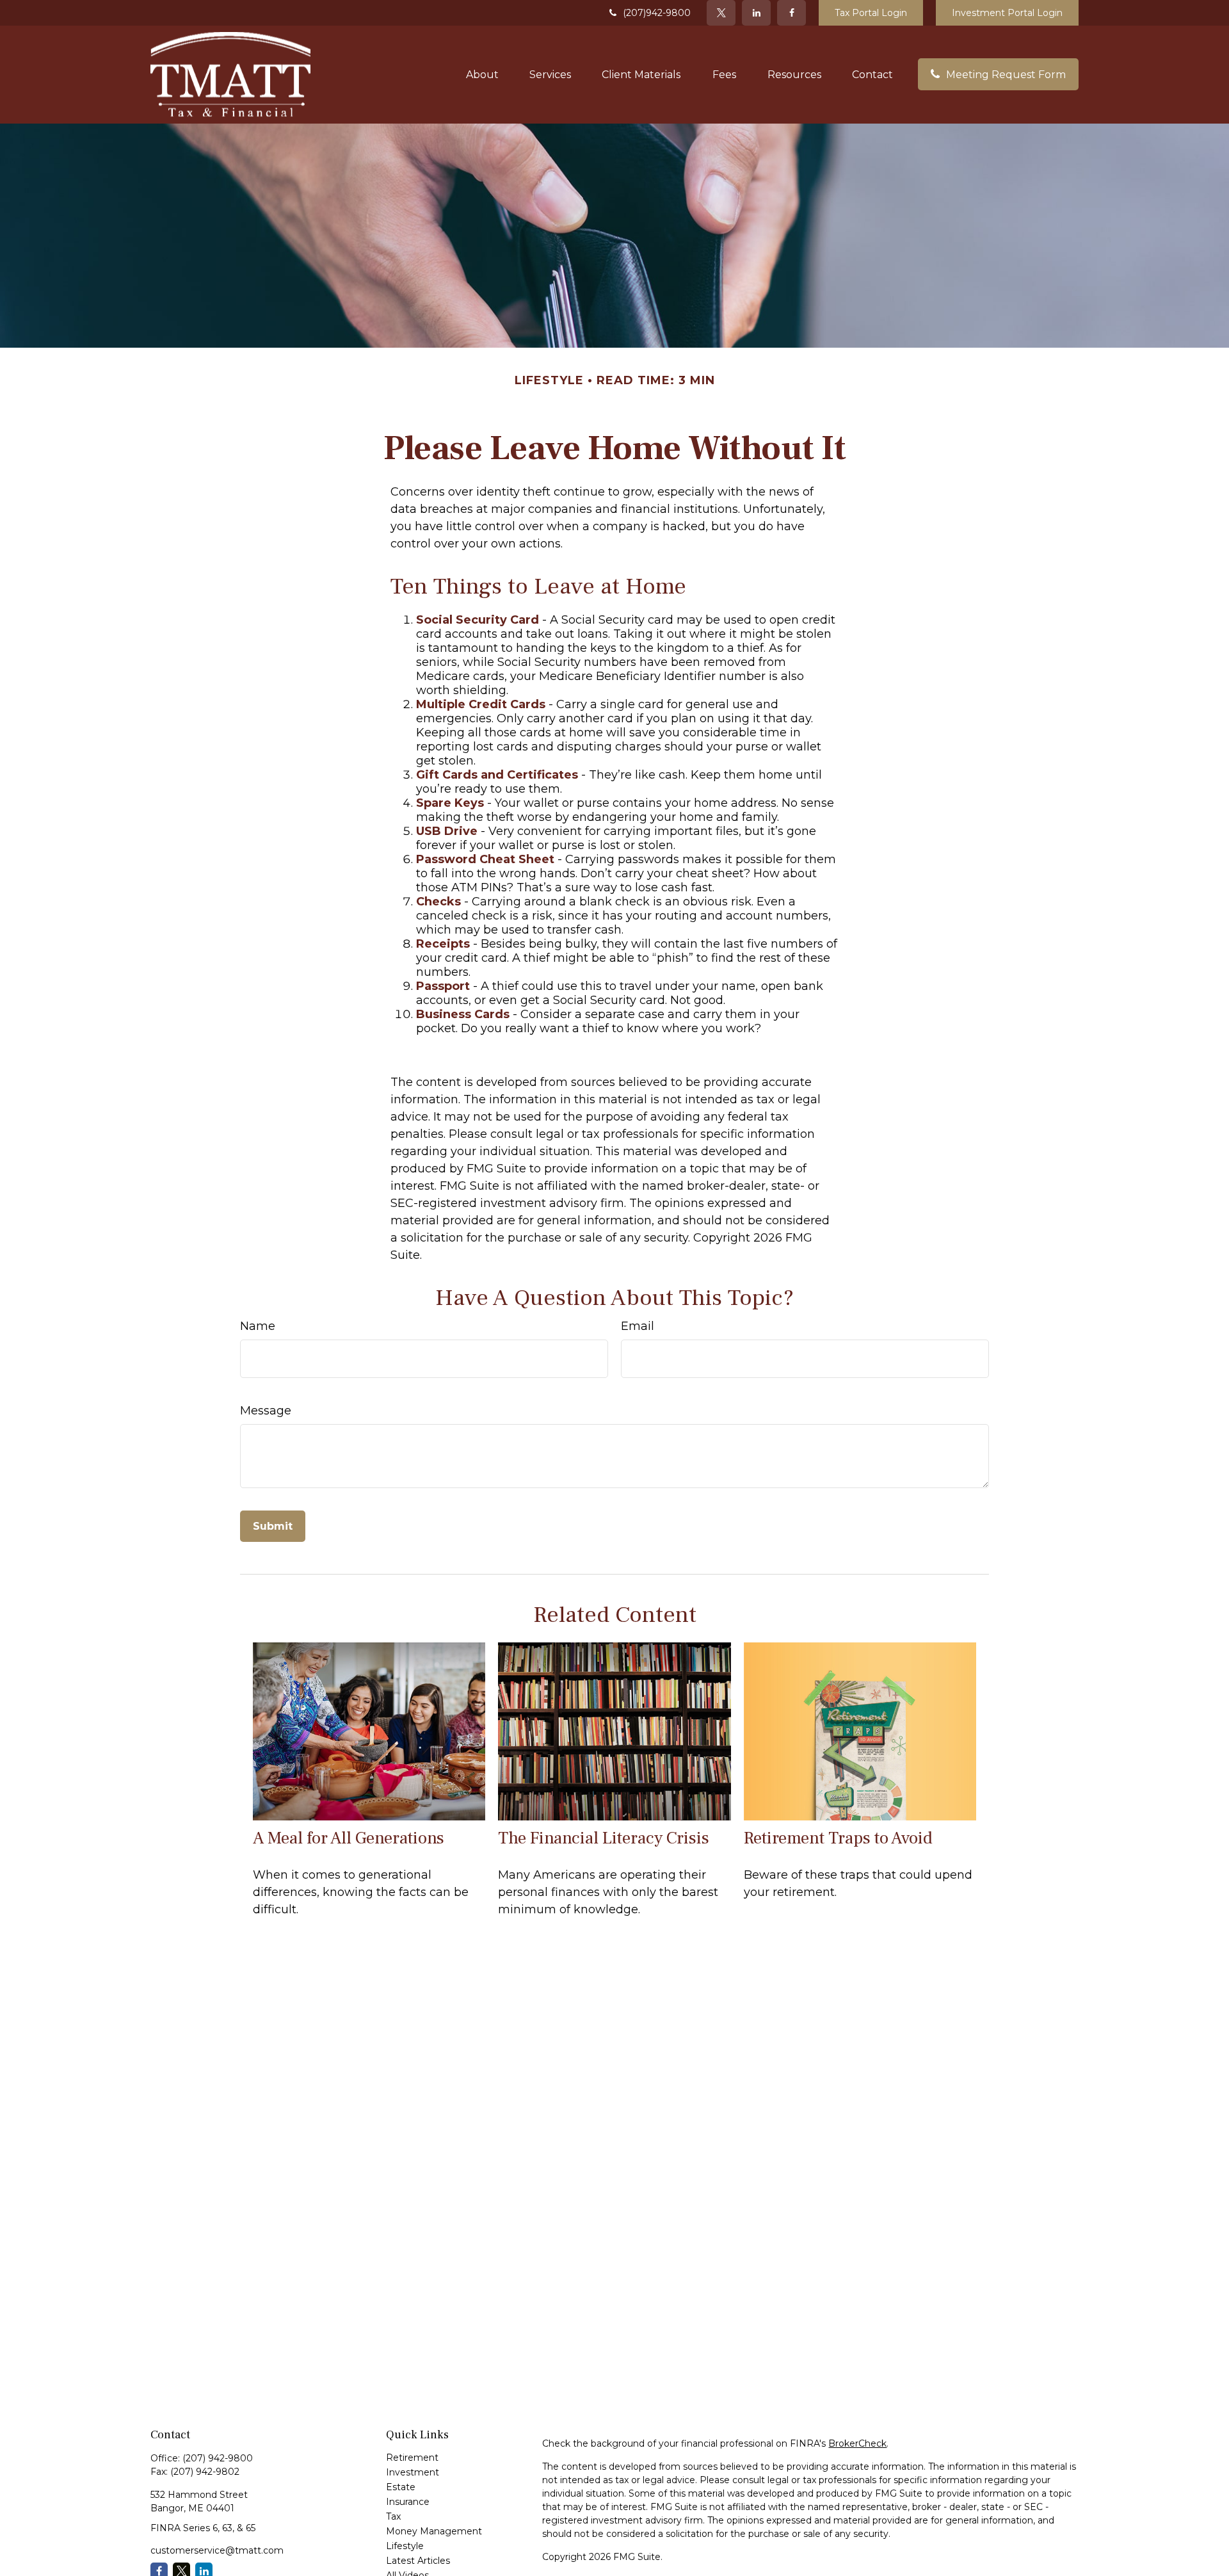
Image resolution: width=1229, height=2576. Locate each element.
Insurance (408, 2502)
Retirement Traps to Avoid (838, 1838)
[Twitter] (721, 13)
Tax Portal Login (871, 13)
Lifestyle (405, 2546)
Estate (401, 2487)
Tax (393, 2516)
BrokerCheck (857, 2443)
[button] (482, 74)
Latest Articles (418, 2561)
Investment (413, 2472)
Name (258, 1326)
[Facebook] (791, 13)
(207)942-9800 (657, 13)
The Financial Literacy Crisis (604, 1838)
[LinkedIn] (756, 13)
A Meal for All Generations (349, 1838)
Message (266, 1411)
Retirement (412, 2458)
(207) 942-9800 (218, 2458)
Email (638, 1326)
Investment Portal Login (1007, 13)
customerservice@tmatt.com (217, 2550)
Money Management (434, 2531)
